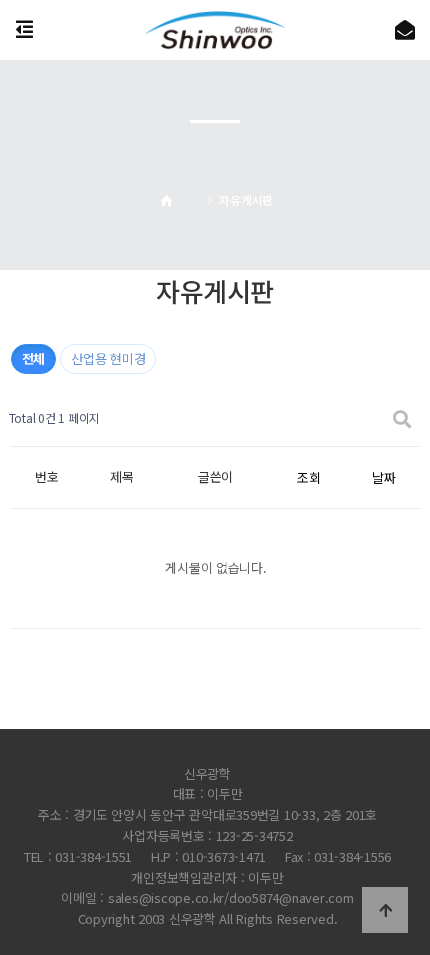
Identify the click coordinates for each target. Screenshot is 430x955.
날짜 (383, 477)
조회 (308, 477)
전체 (33, 358)
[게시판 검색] (402, 418)
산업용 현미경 (108, 358)
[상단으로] (385, 910)
